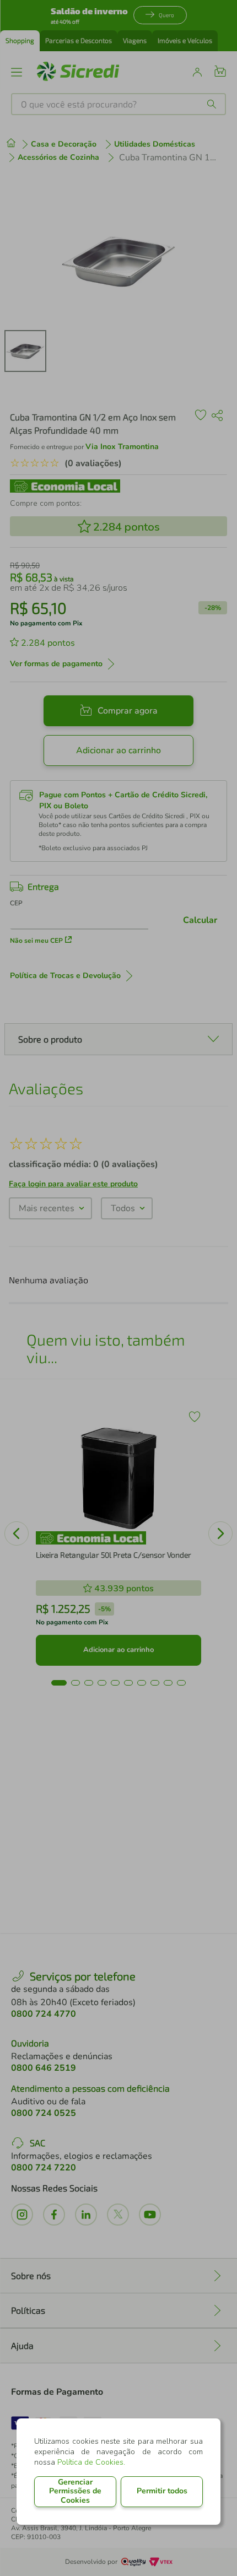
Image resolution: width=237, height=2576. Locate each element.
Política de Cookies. (91, 2462)
